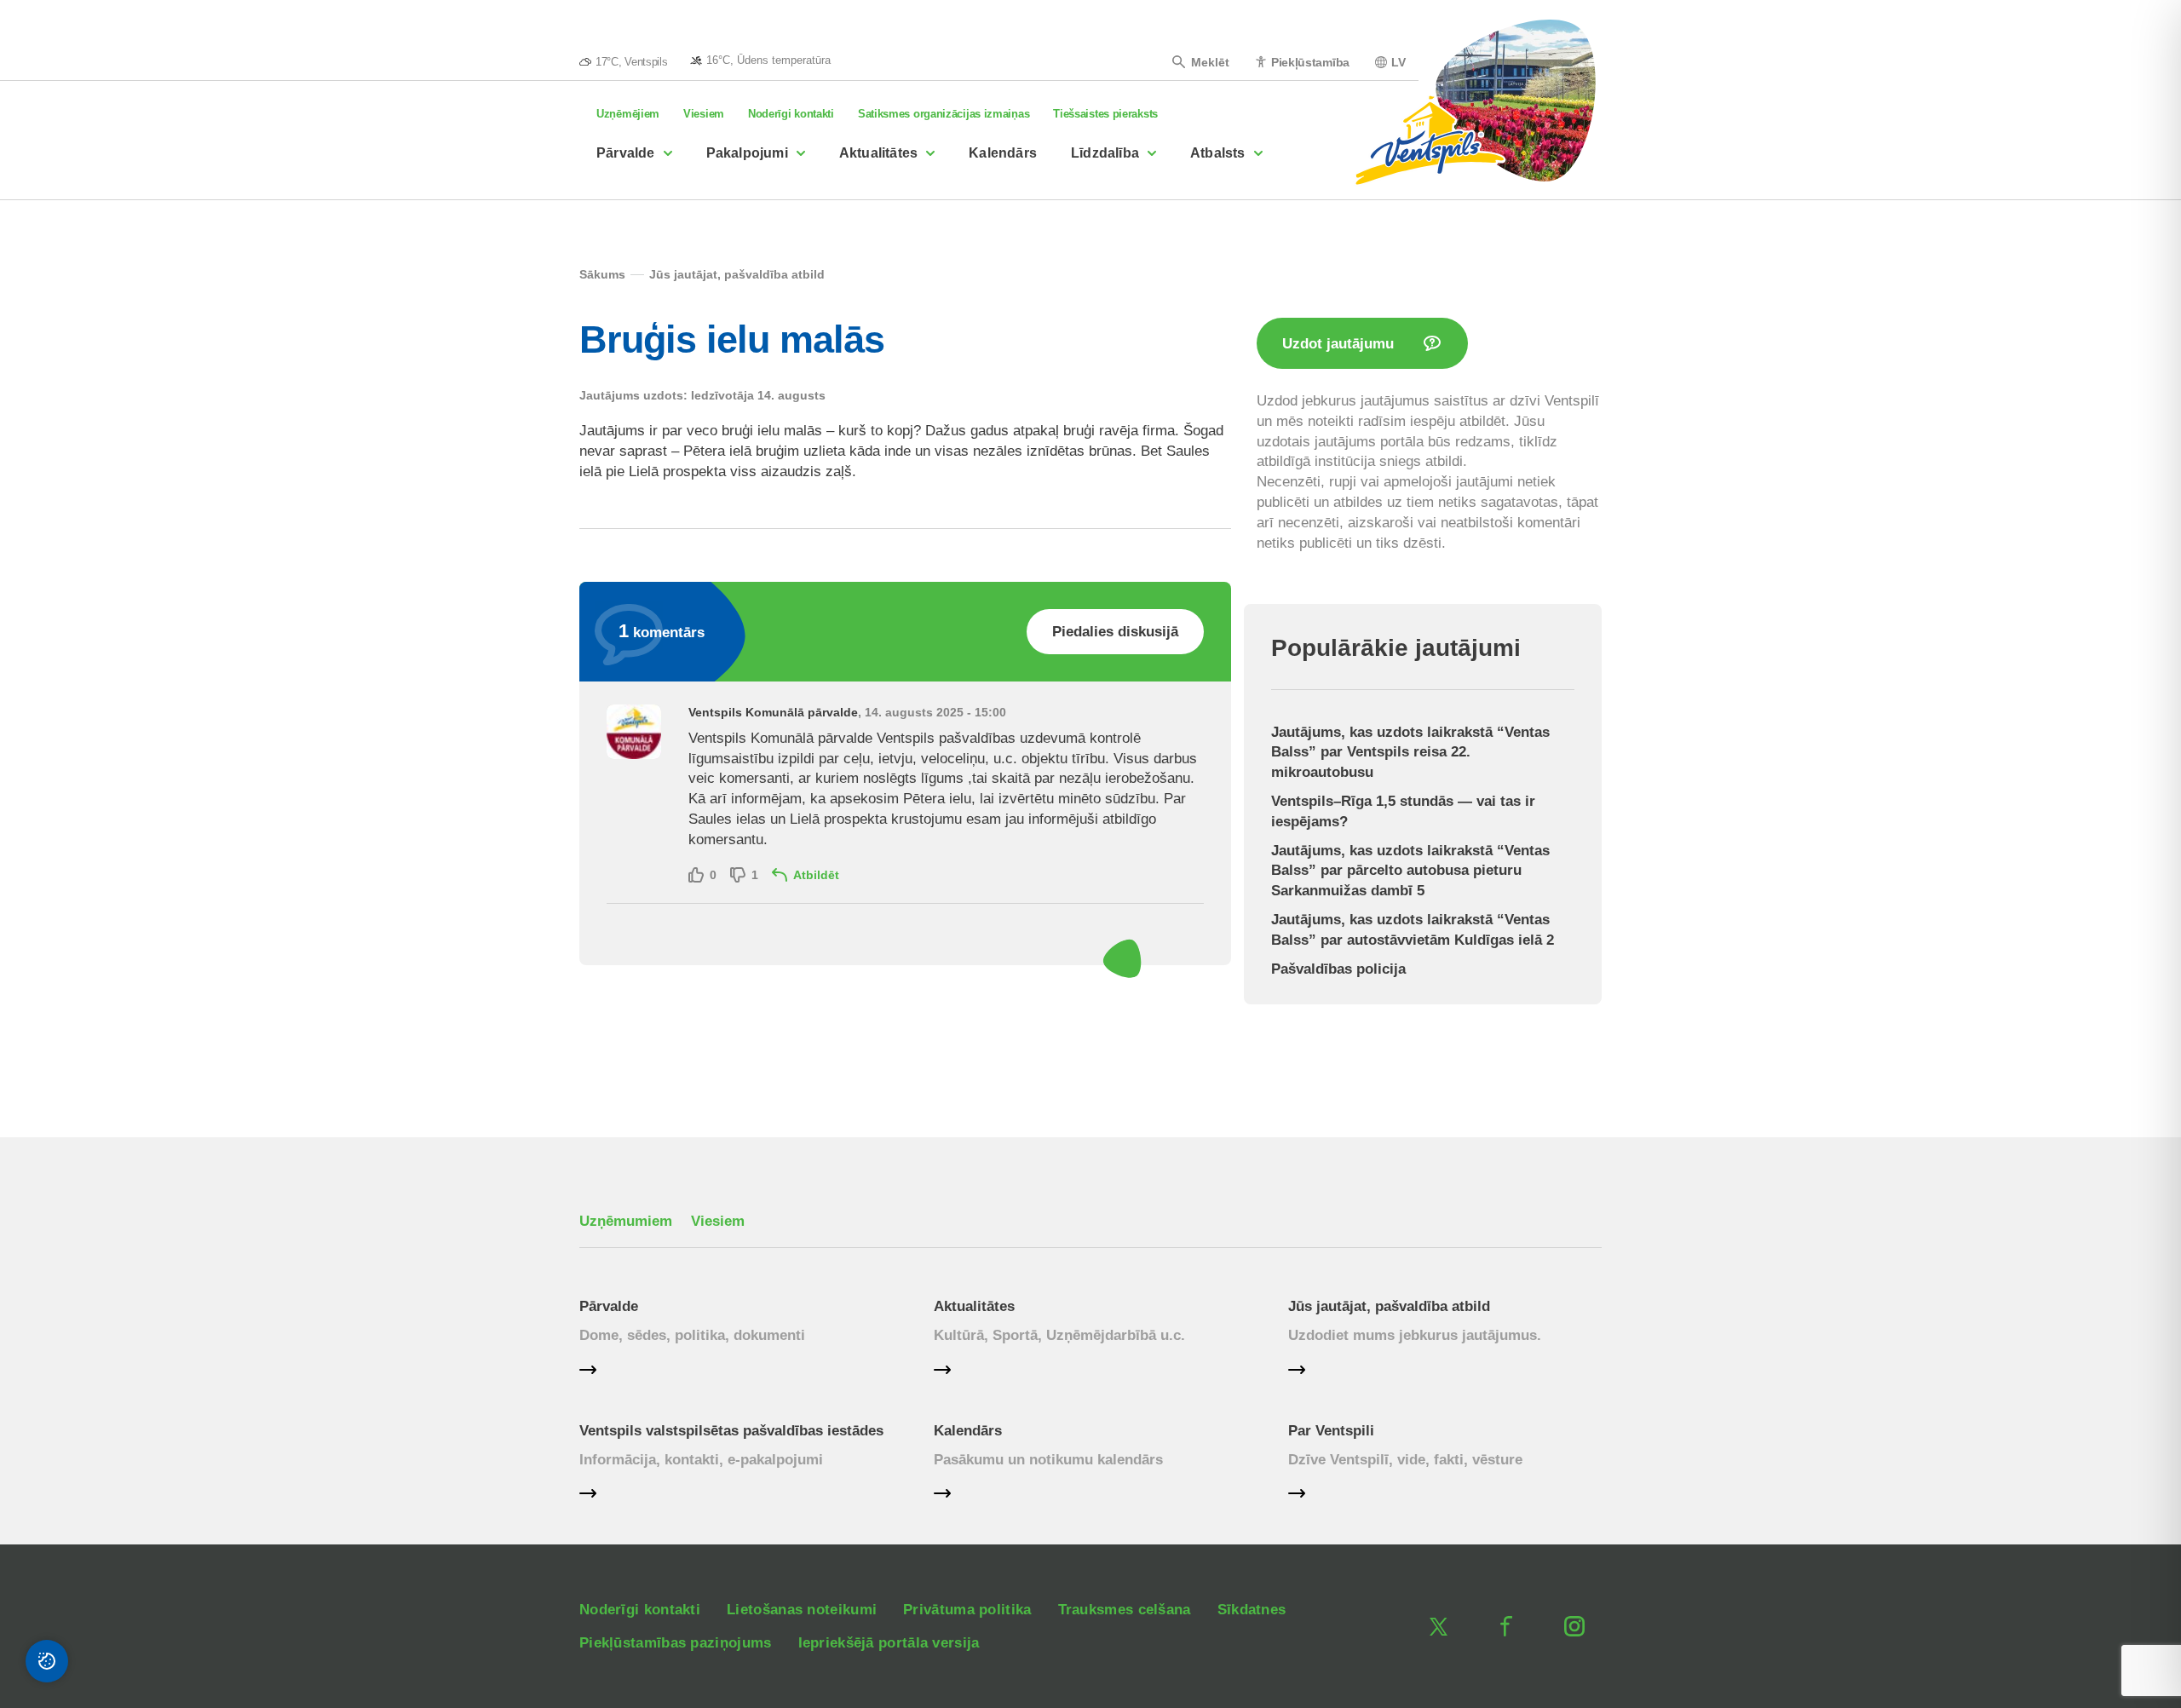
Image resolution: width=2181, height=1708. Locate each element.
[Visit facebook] (1506, 1626)
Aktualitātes (878, 153)
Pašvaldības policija (1338, 969)
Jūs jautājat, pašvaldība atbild (1389, 1306)
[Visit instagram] (1574, 1626)
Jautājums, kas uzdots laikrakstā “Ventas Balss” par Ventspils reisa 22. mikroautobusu (1410, 753)
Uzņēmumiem (626, 1221)
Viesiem (704, 114)
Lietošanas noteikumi (802, 1610)
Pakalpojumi (747, 153)
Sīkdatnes (1252, 1610)
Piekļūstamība (1310, 62)
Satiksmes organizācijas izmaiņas (944, 114)
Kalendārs (1003, 153)
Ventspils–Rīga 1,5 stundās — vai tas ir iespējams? (1403, 811)
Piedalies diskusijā (1115, 632)
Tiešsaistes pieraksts (1105, 114)
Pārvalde (626, 153)
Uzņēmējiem (628, 114)
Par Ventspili (1331, 1431)
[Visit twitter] (1438, 1626)
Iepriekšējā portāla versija (889, 1643)
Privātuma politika (967, 1610)
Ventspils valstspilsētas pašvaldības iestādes (731, 1431)
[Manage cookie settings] (47, 1661)
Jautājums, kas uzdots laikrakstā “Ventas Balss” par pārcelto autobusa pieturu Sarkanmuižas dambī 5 (1410, 871)
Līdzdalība (1105, 153)
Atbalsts (1218, 153)
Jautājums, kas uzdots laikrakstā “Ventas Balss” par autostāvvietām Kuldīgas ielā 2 (1413, 930)
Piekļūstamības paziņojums (676, 1643)
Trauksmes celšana (1125, 1610)
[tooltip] (760, 60)
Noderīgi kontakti (791, 114)
